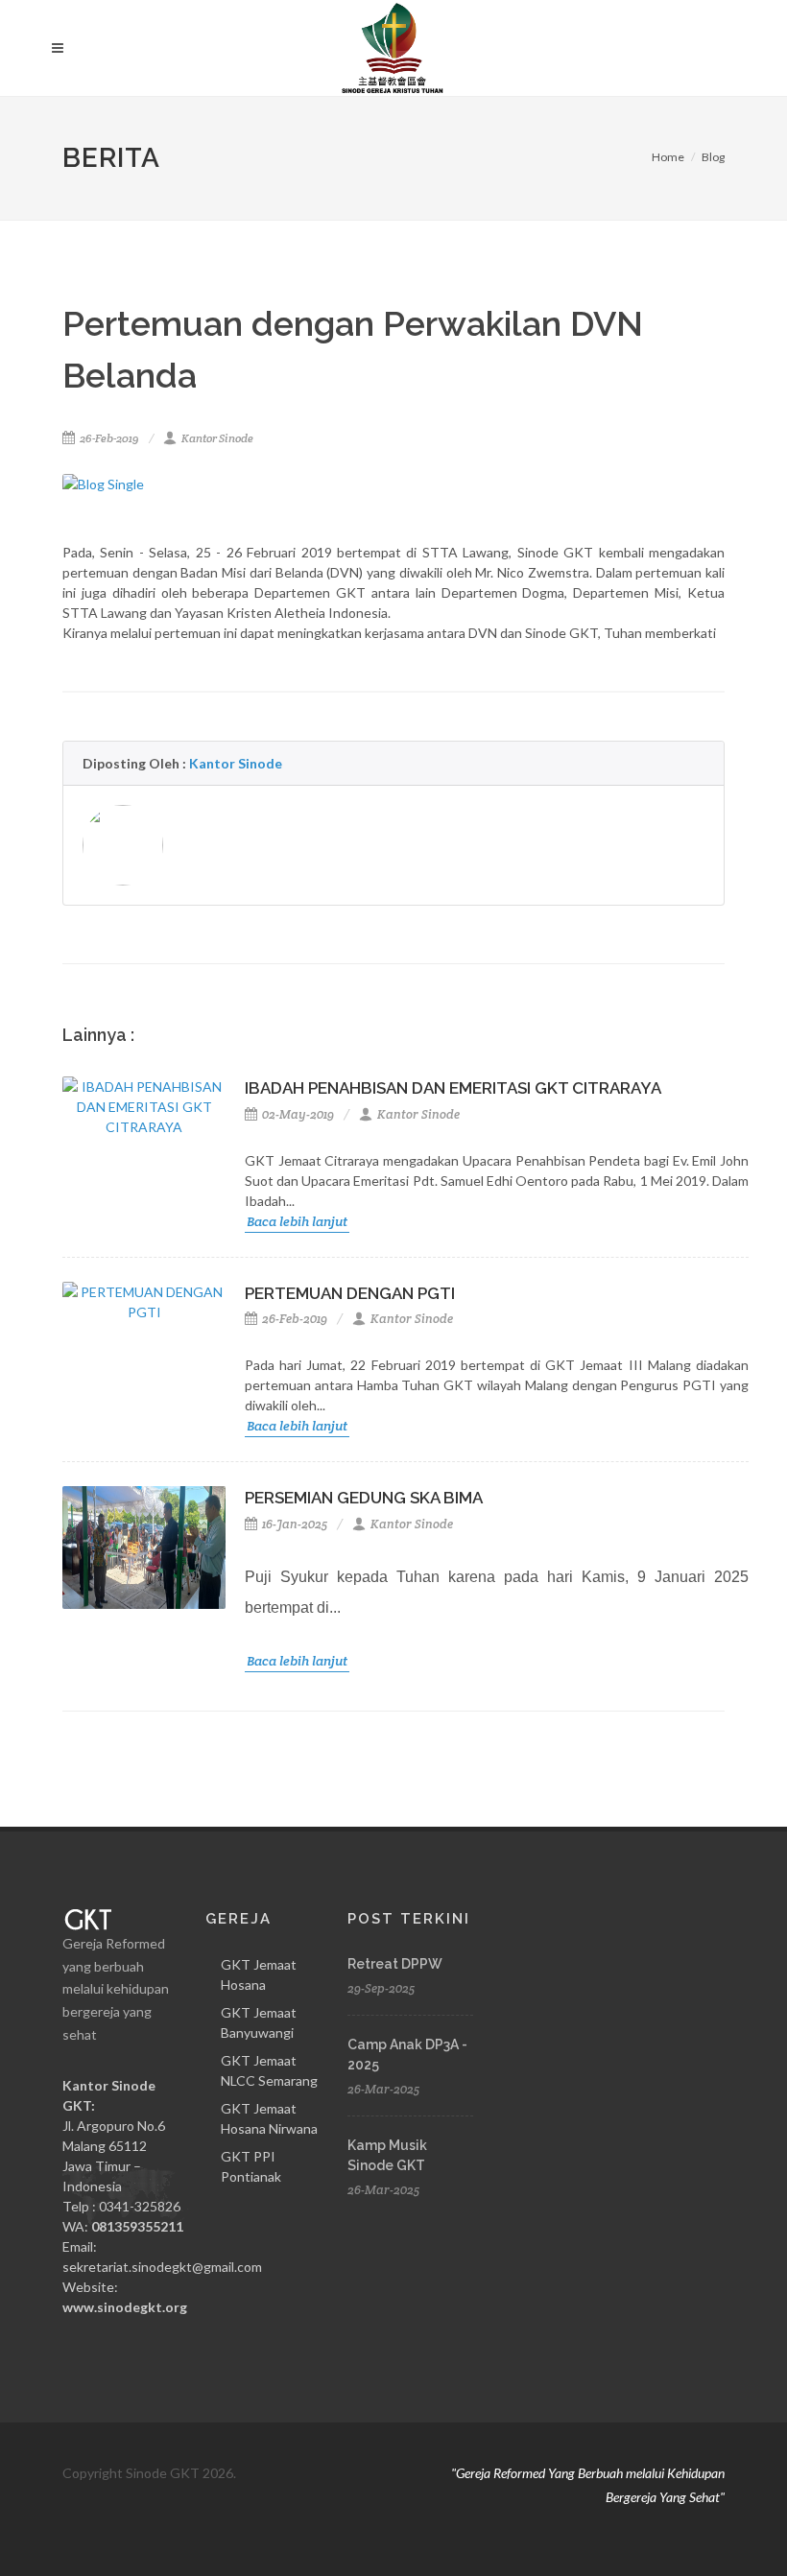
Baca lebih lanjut (297, 1221)
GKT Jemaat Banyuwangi (259, 2022)
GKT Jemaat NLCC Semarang (269, 2070)
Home (668, 157)
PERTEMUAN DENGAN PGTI (350, 1293)
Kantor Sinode (216, 438)
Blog (713, 157)
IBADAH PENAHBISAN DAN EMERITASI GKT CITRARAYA (453, 1088)
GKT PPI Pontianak (251, 2166)
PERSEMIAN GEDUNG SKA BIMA (364, 1498)
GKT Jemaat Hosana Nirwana (269, 2118)
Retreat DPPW (395, 1964)
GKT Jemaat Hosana (259, 1974)
